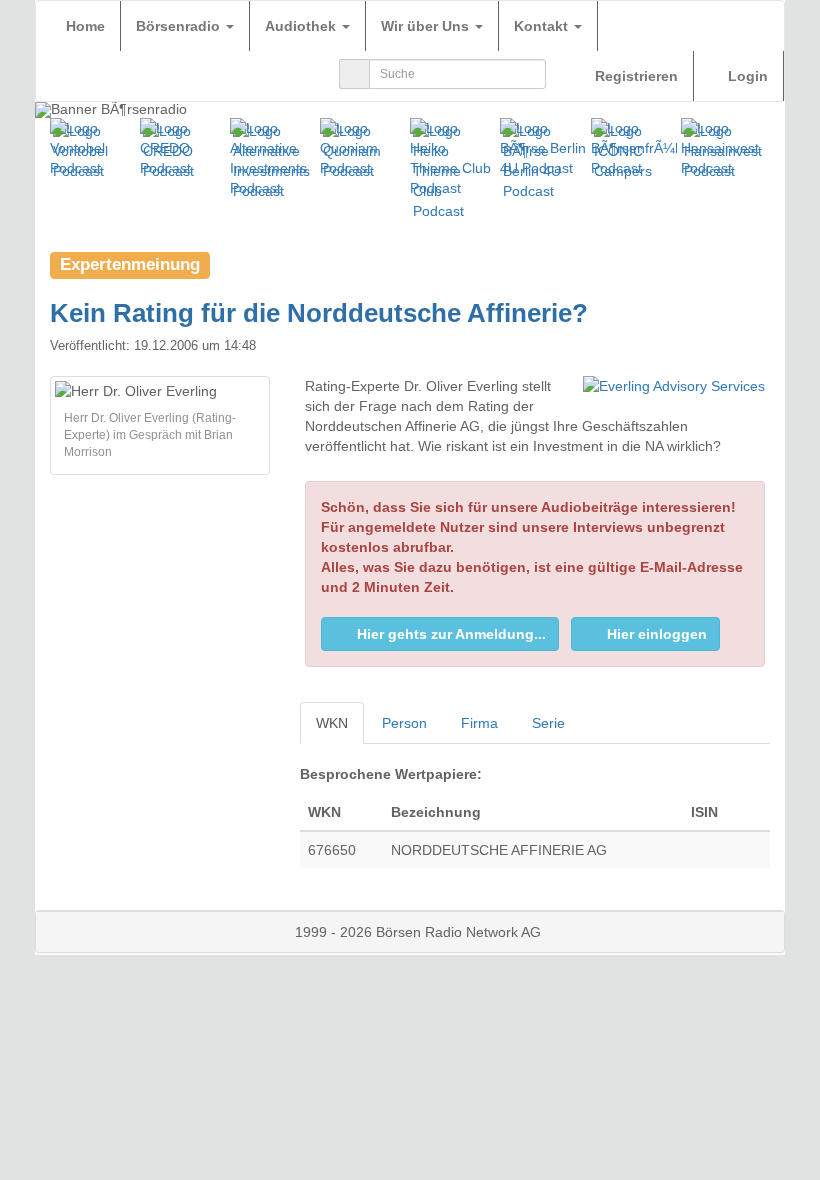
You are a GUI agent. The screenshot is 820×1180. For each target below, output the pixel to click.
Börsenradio (180, 26)
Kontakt (543, 26)
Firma (479, 723)
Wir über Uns (427, 26)
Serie (548, 723)
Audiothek (302, 26)
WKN (332, 723)
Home (85, 26)
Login (746, 76)
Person (404, 723)
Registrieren (634, 76)
